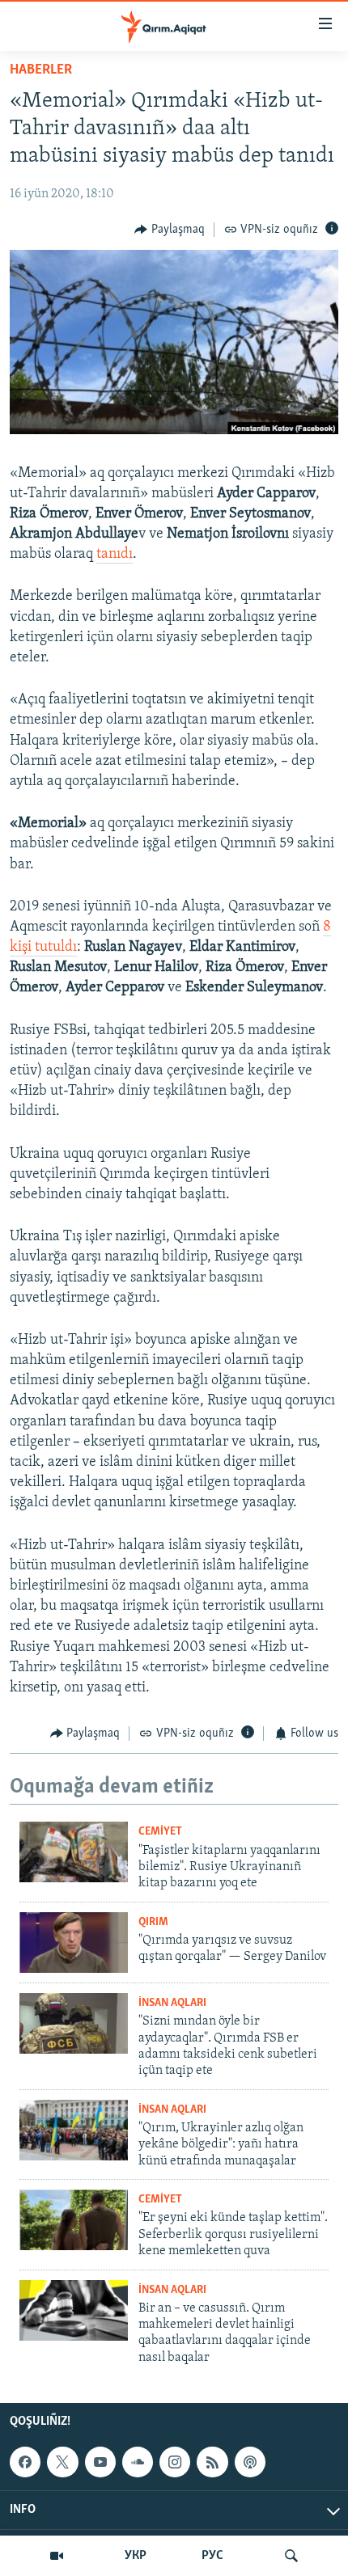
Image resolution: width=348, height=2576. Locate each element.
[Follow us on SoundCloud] (138, 2462)
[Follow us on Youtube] (100, 2462)
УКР (136, 2556)
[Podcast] (250, 2462)
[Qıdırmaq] (291, 2556)
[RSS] (212, 2462)
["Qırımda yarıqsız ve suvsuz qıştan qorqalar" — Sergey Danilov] (74, 1943)
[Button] (170, 230)
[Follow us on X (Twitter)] (62, 2462)
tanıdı (115, 555)
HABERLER (41, 70)
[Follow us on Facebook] (25, 2462)
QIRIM (153, 1922)
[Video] (57, 2556)
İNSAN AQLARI (172, 2003)
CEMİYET (160, 1832)
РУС (212, 2556)
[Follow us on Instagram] (175, 2462)
